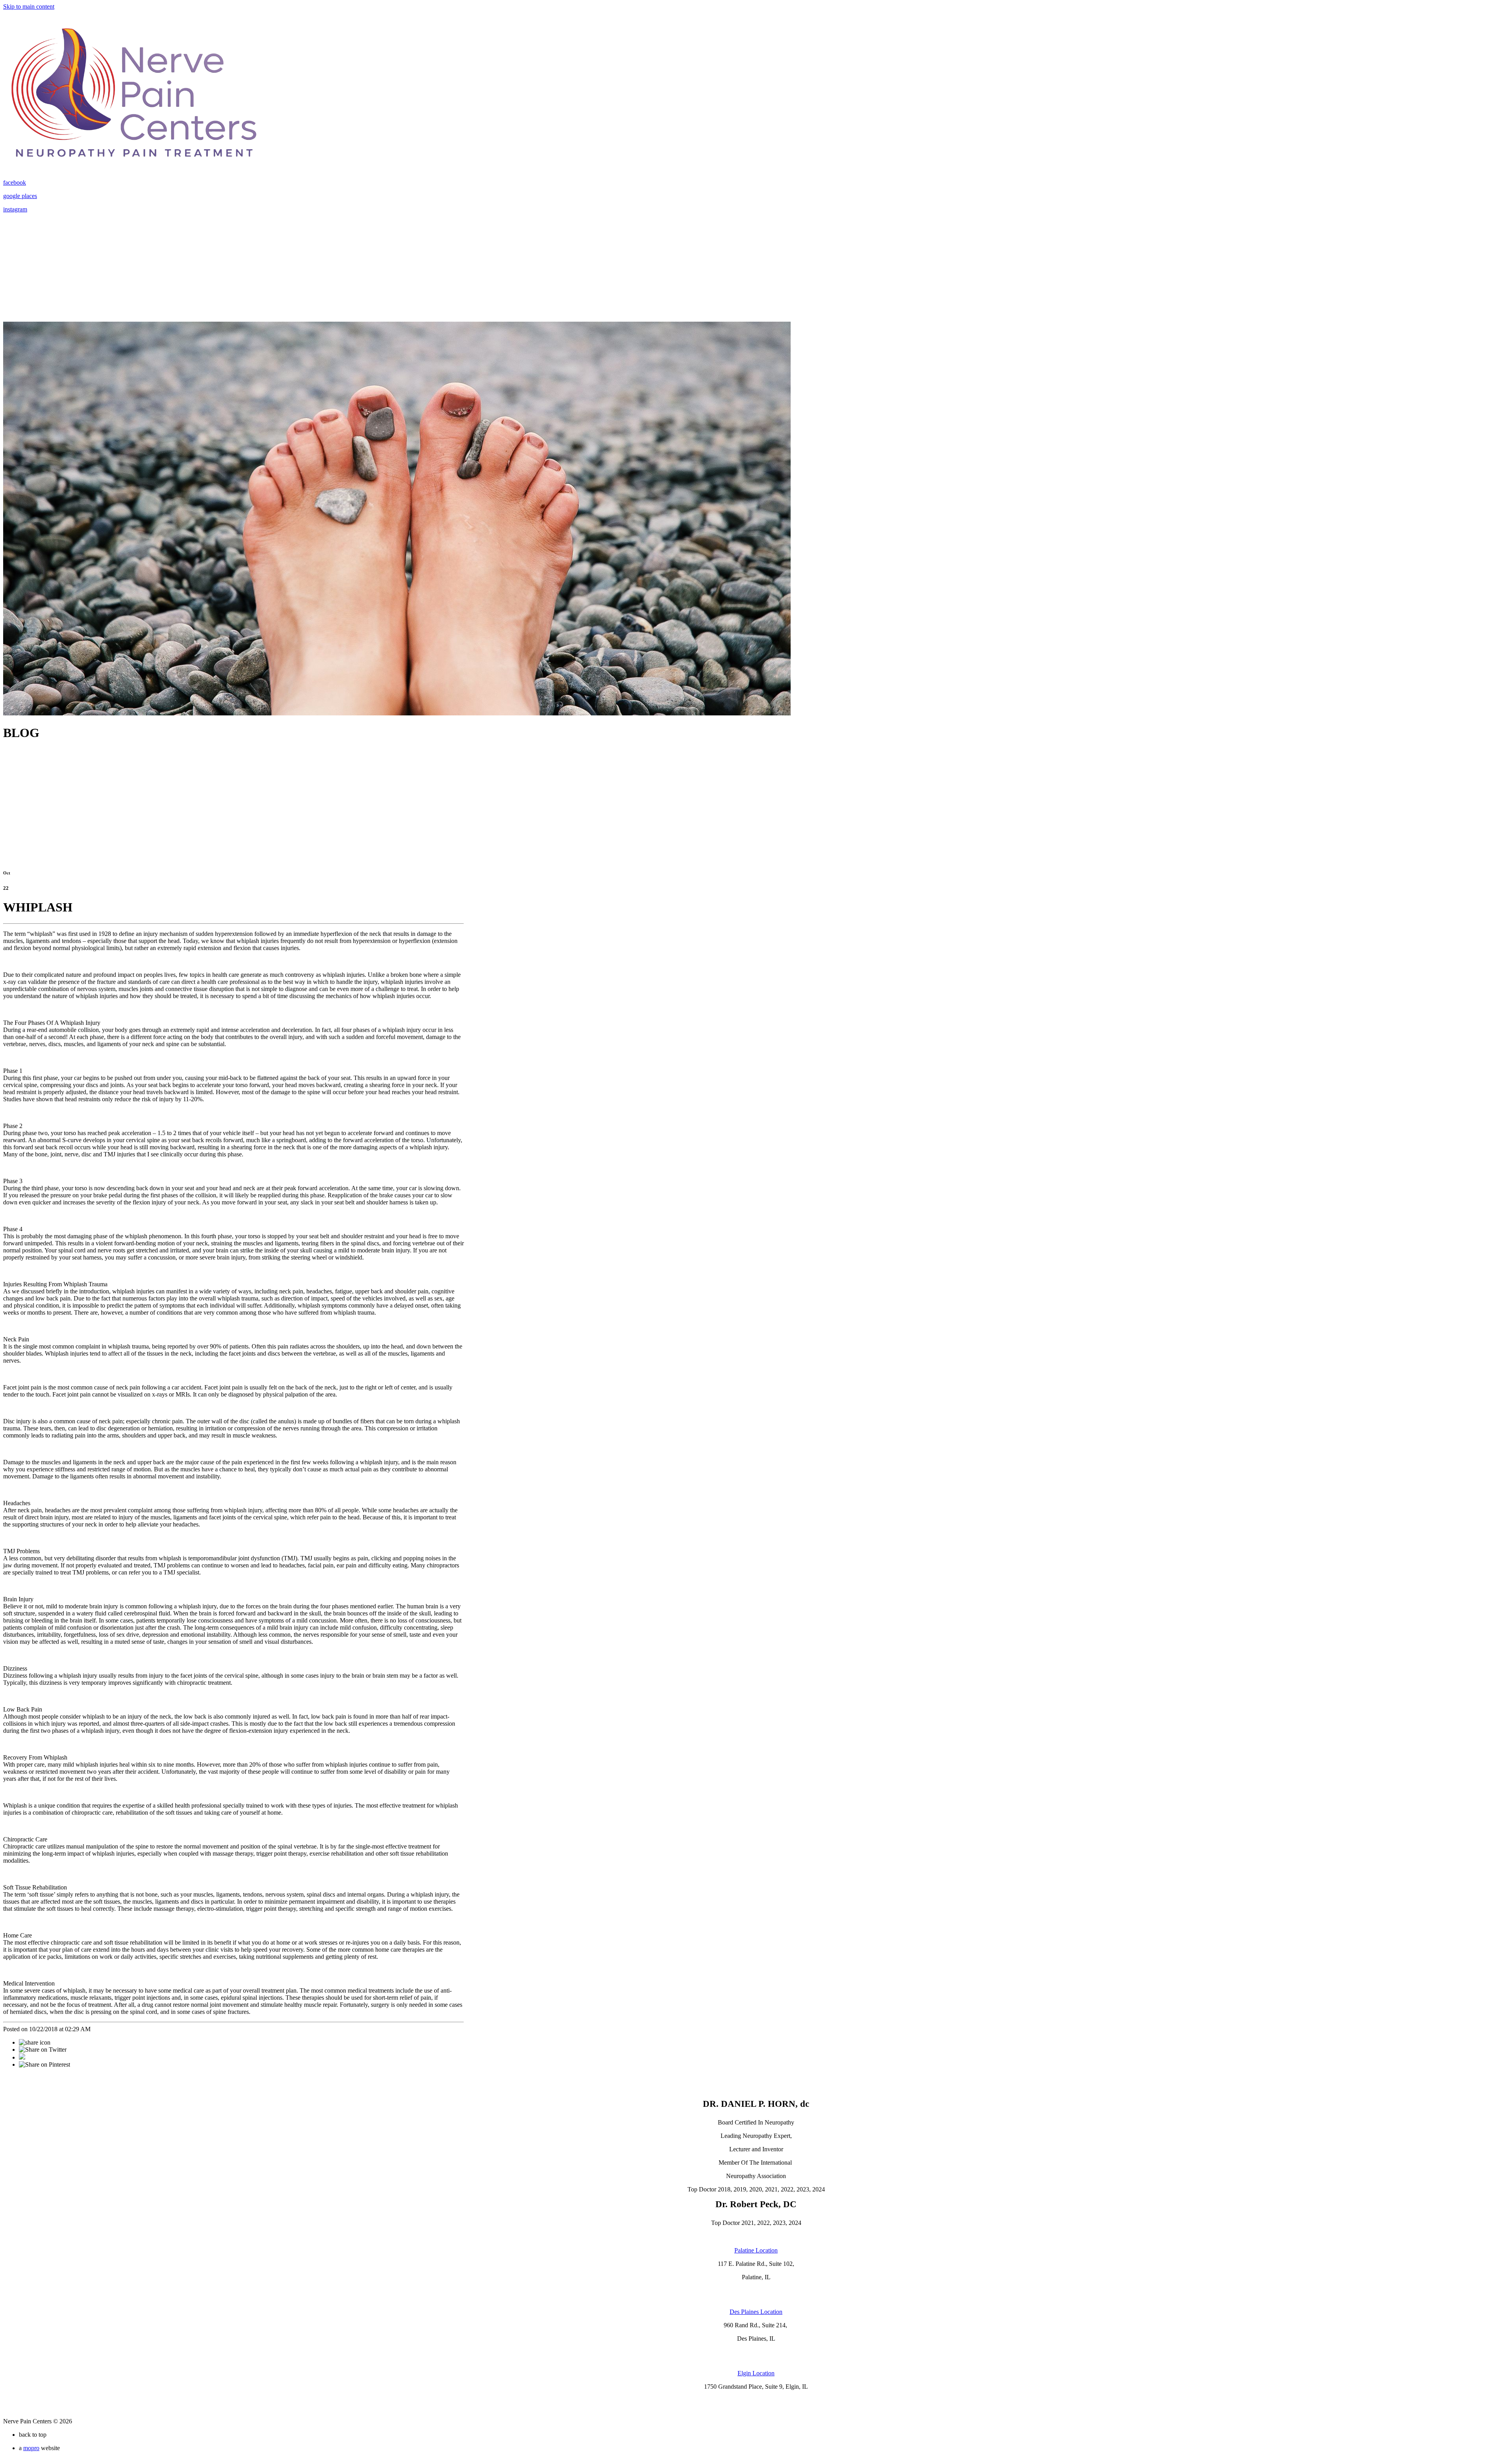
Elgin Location (756, 2373)
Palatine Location (756, 2250)
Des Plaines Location (756, 2312)
